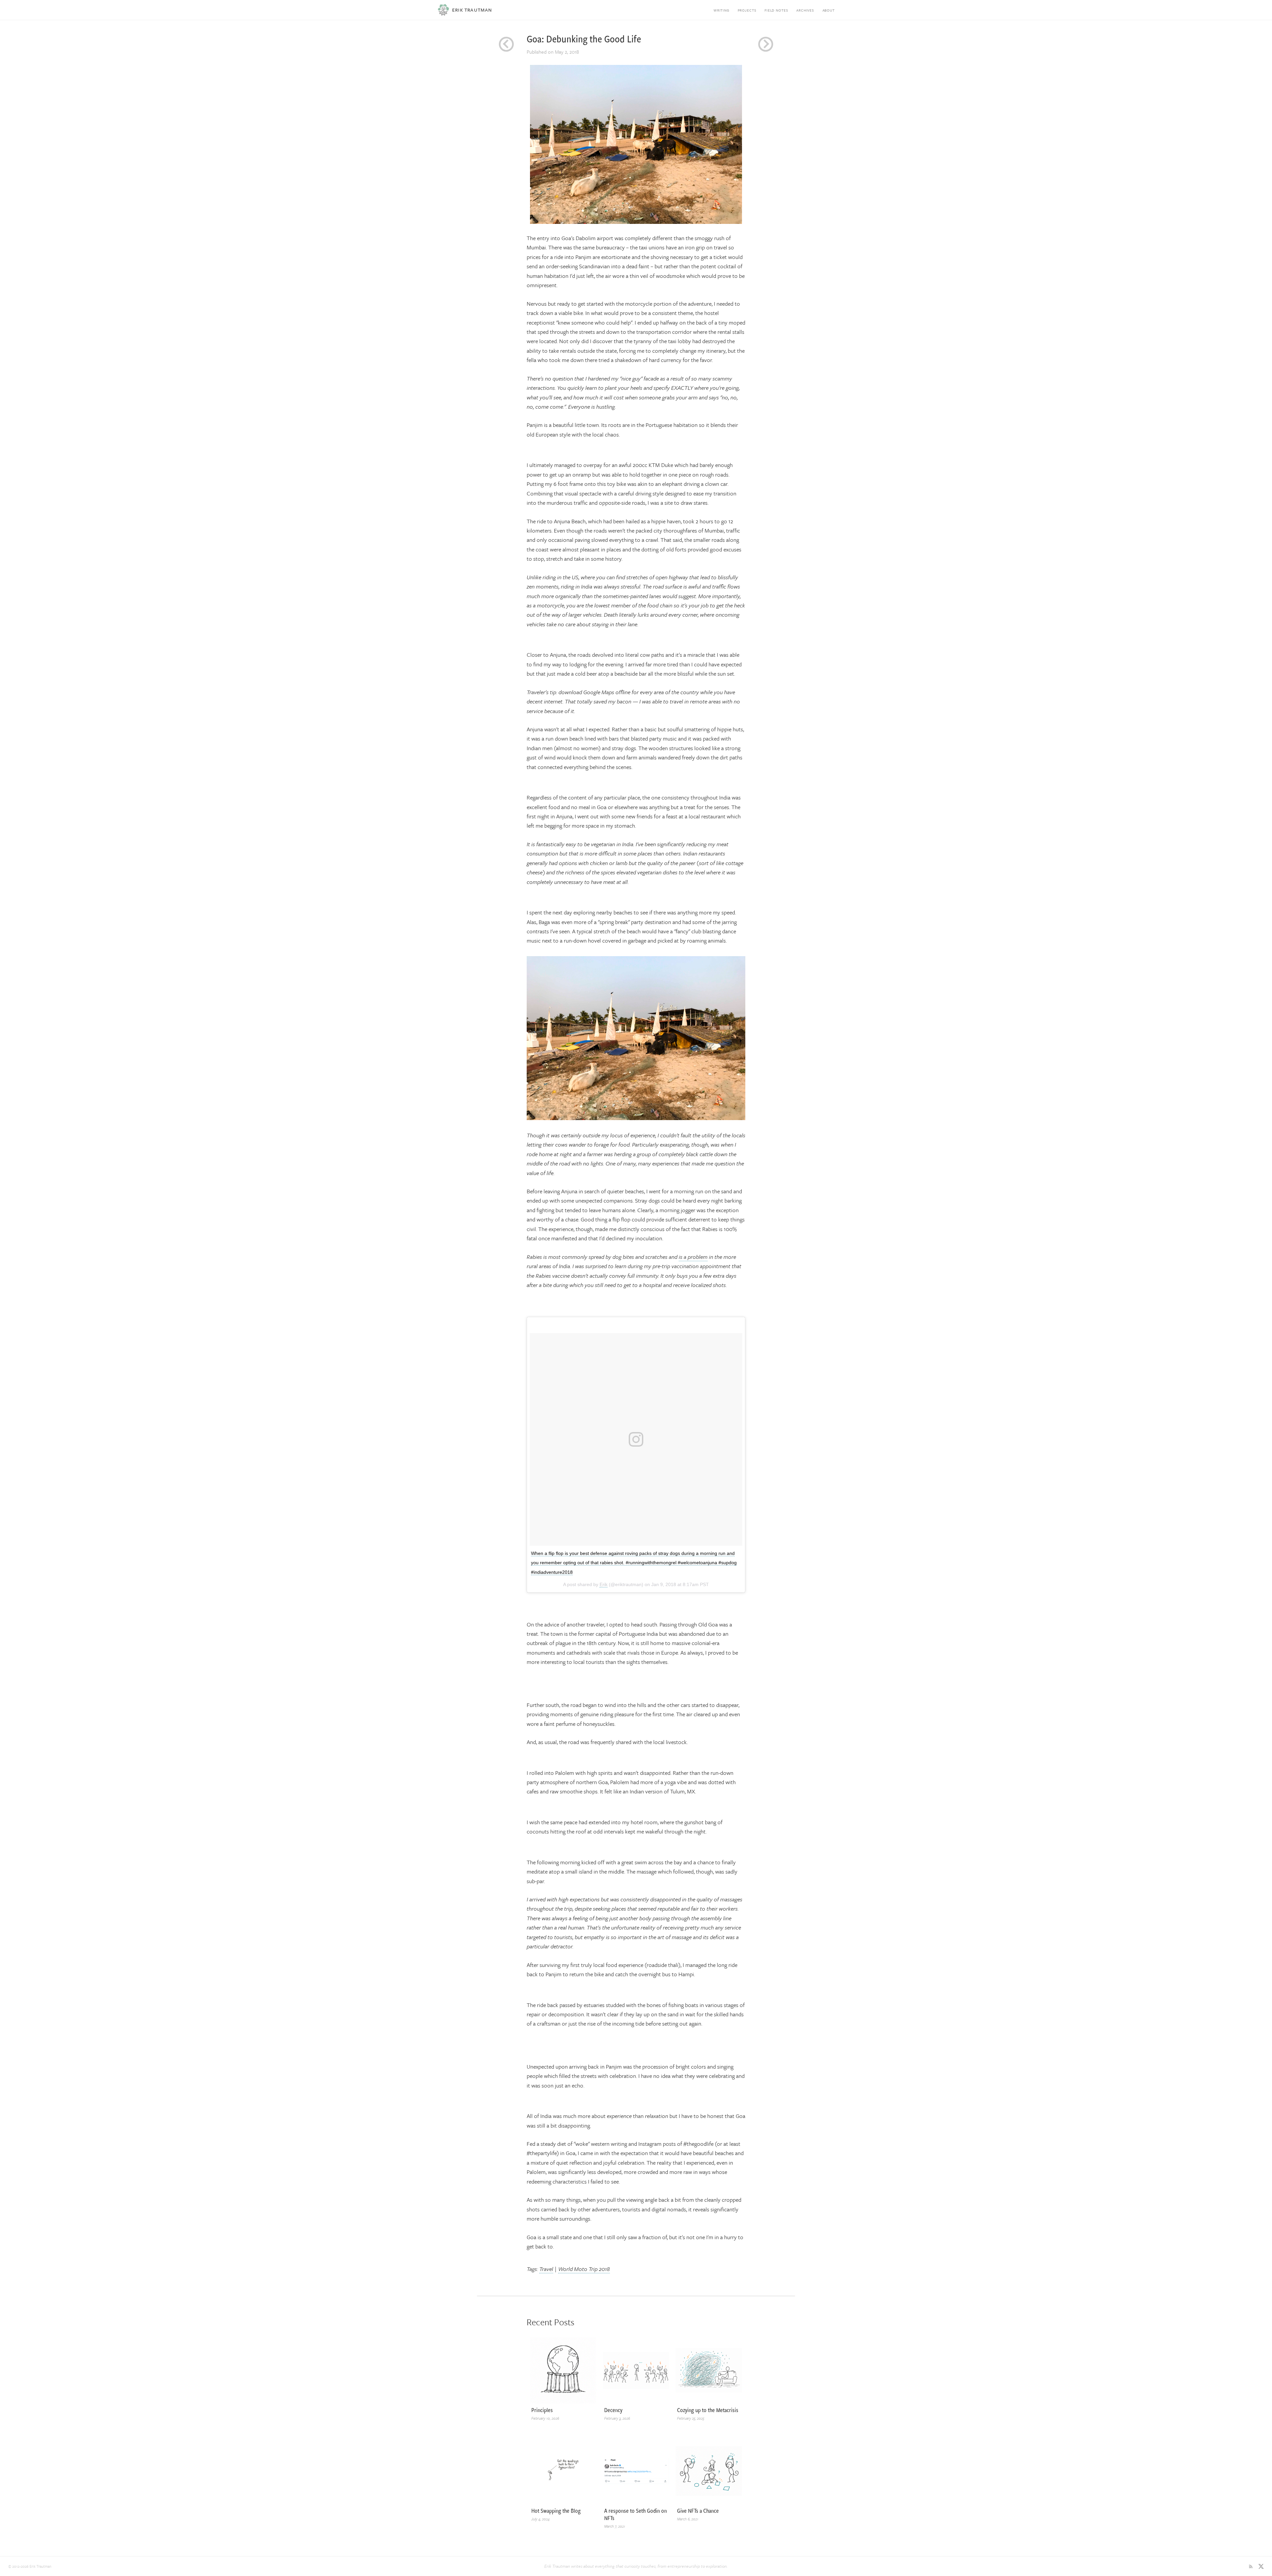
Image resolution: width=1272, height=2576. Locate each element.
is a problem (693, 1257)
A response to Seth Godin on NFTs (636, 2514)
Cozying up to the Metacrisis (708, 2410)
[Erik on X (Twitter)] (1261, 2566)
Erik (604, 1584)
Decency (613, 2410)
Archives (805, 10)
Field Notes (776, 10)
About (829, 10)
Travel (546, 2269)
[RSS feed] (1251, 2566)
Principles (542, 2410)
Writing (721, 10)
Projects (747, 10)
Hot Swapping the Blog (556, 2511)
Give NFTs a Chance (698, 2511)
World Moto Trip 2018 (584, 2269)
